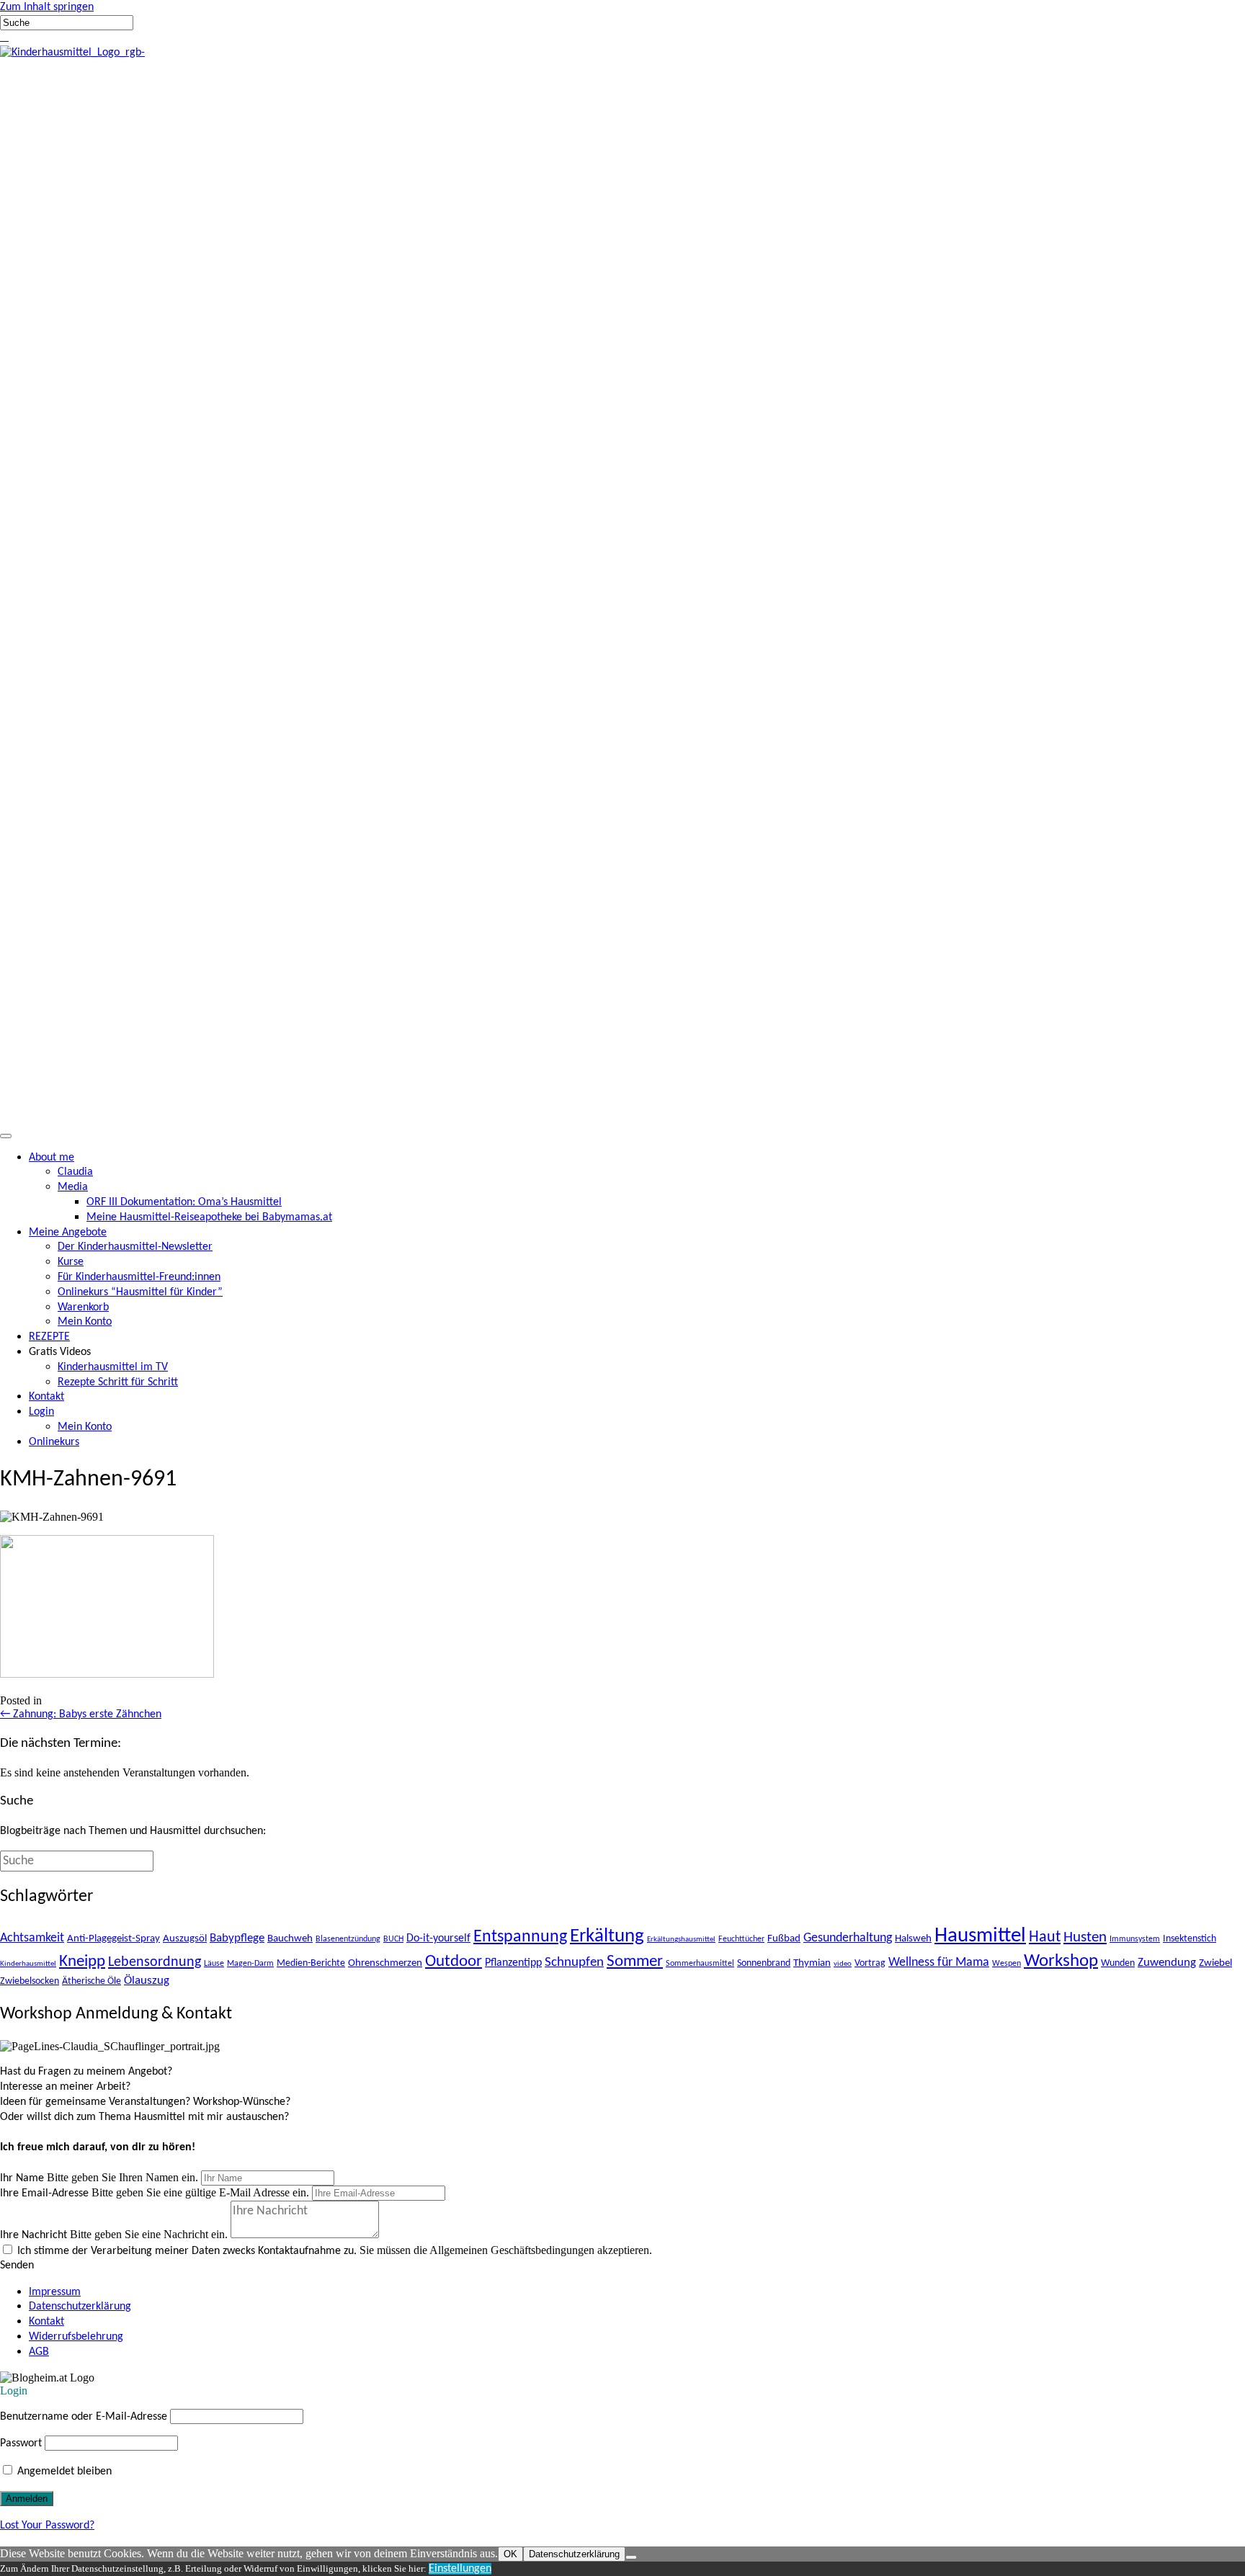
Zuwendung (1167, 1963)
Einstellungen (460, 2569)
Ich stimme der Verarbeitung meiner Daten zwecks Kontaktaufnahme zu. (187, 2251)
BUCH (393, 1939)
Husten (1085, 1938)
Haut (1045, 1937)
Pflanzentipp (513, 1963)
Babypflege (237, 1938)
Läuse (214, 1964)
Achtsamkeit (32, 1938)
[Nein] (631, 2557)
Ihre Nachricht (34, 2235)
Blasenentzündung (348, 1939)
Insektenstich (1190, 1939)
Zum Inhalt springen (47, 7)
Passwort (21, 2443)
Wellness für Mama (939, 1963)
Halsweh (913, 1939)
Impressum (55, 2292)
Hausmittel (980, 1936)
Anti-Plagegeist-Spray (113, 1938)
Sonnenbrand (764, 1963)
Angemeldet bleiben (63, 2472)
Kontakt (46, 2322)
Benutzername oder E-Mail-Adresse (84, 2417)
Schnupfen (574, 1962)
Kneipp (82, 1962)
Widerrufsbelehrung (76, 2337)
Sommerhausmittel (700, 1964)
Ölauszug (147, 1981)
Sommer (635, 1962)
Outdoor (454, 1962)
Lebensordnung (155, 1962)
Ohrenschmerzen (385, 1963)
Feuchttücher (741, 1939)
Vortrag (870, 1963)
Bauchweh (290, 1938)
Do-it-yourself (438, 1938)
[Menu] (6, 1136)
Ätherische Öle (92, 1981)
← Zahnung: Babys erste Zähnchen (81, 1714)
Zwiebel (1215, 1963)
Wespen (1007, 1964)
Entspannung (520, 1937)
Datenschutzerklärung (80, 2307)
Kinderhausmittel (28, 1964)
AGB (39, 2352)
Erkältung (607, 1936)
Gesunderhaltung (848, 1938)
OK (510, 2554)
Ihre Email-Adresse (44, 2193)
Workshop (1061, 1961)
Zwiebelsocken (30, 1981)
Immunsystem (1135, 1939)
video (843, 1964)
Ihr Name (22, 2178)
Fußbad (784, 1938)
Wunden (1118, 1963)
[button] (1, 37)
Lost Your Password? (47, 2526)
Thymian (812, 1963)
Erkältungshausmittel (681, 1940)
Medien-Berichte (311, 1963)
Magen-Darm (250, 1964)
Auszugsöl (185, 1938)
